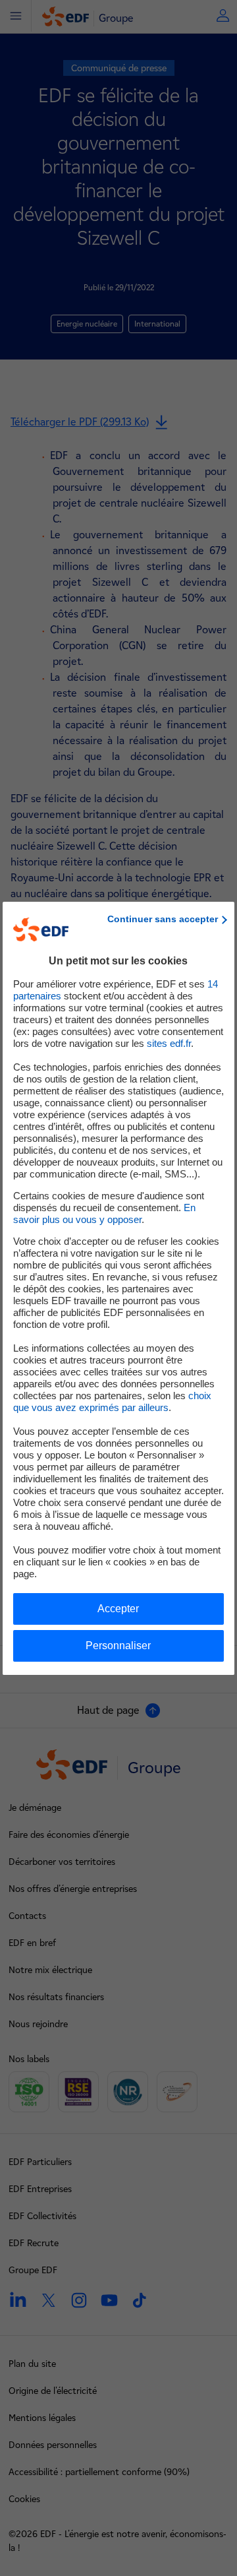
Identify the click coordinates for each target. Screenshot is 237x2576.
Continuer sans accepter (163, 919)
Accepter (118, 1609)
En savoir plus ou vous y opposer (104, 1213)
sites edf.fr (169, 1043)
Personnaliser (118, 1646)
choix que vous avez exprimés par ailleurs (112, 1401)
